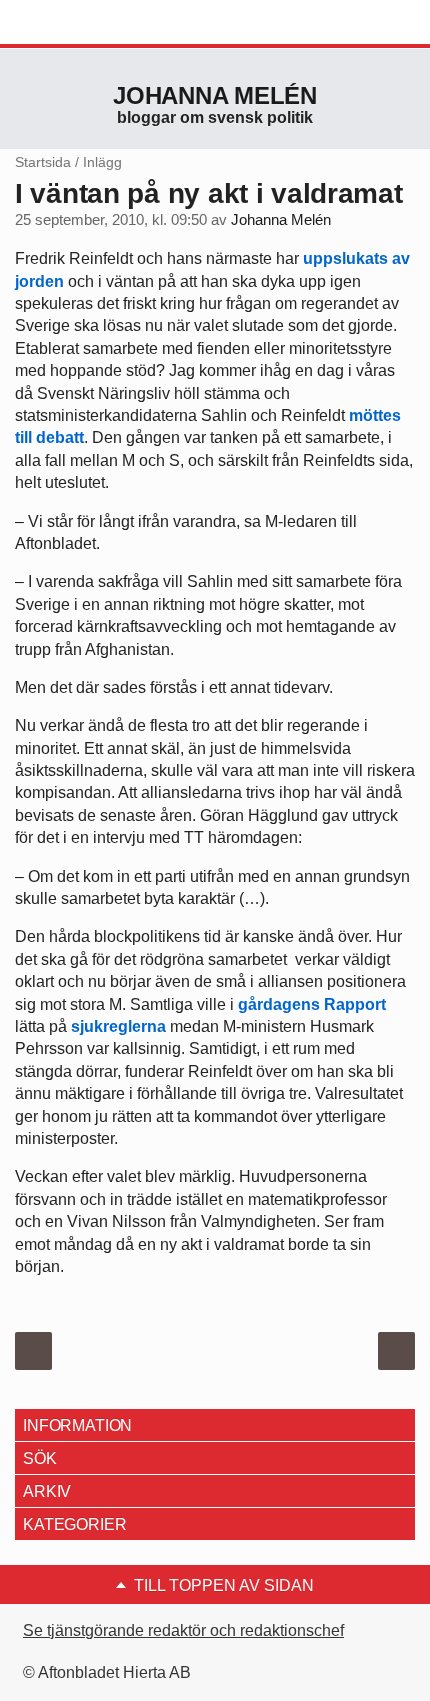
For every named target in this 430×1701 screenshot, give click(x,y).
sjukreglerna (120, 1026)
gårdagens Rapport (312, 1004)
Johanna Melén (215, 95)
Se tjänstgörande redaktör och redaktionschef (183, 1630)
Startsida (43, 162)
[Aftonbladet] (90, 23)
